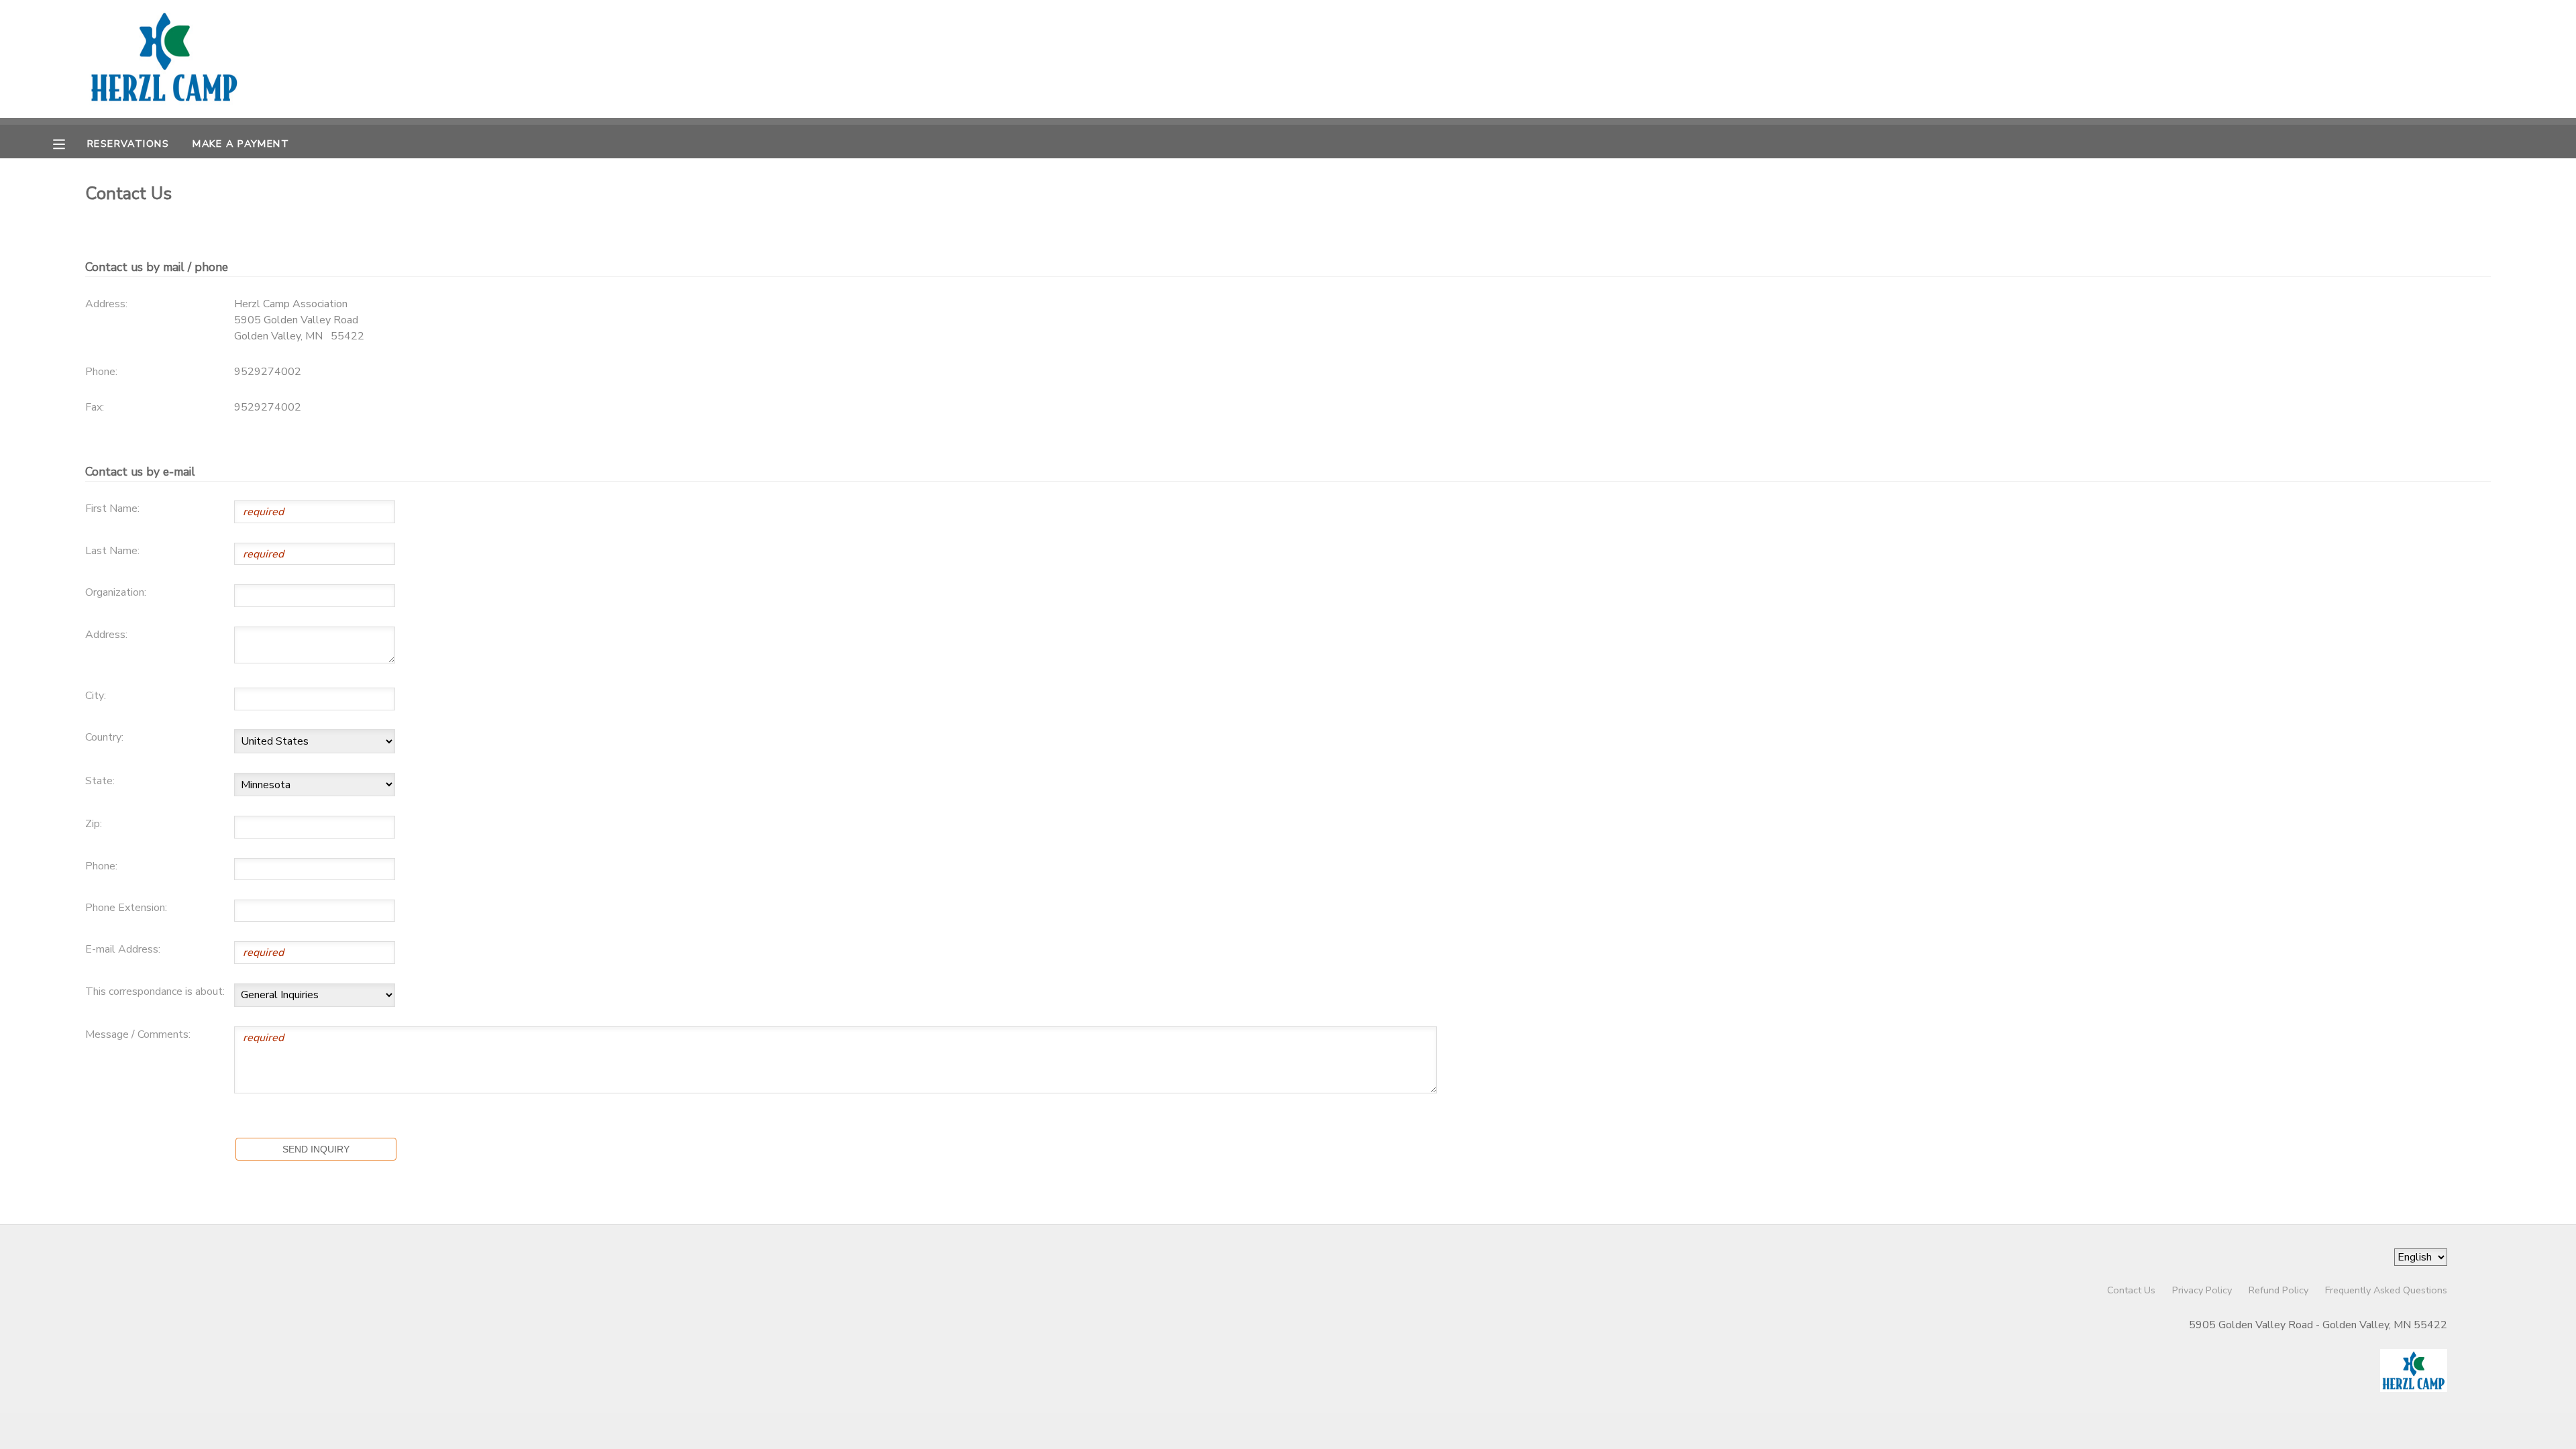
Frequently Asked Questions (2386, 1290)
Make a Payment (241, 144)
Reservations (128, 144)
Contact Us (2131, 1290)
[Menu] (69, 143)
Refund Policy (2278, 1290)
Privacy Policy (2202, 1290)
